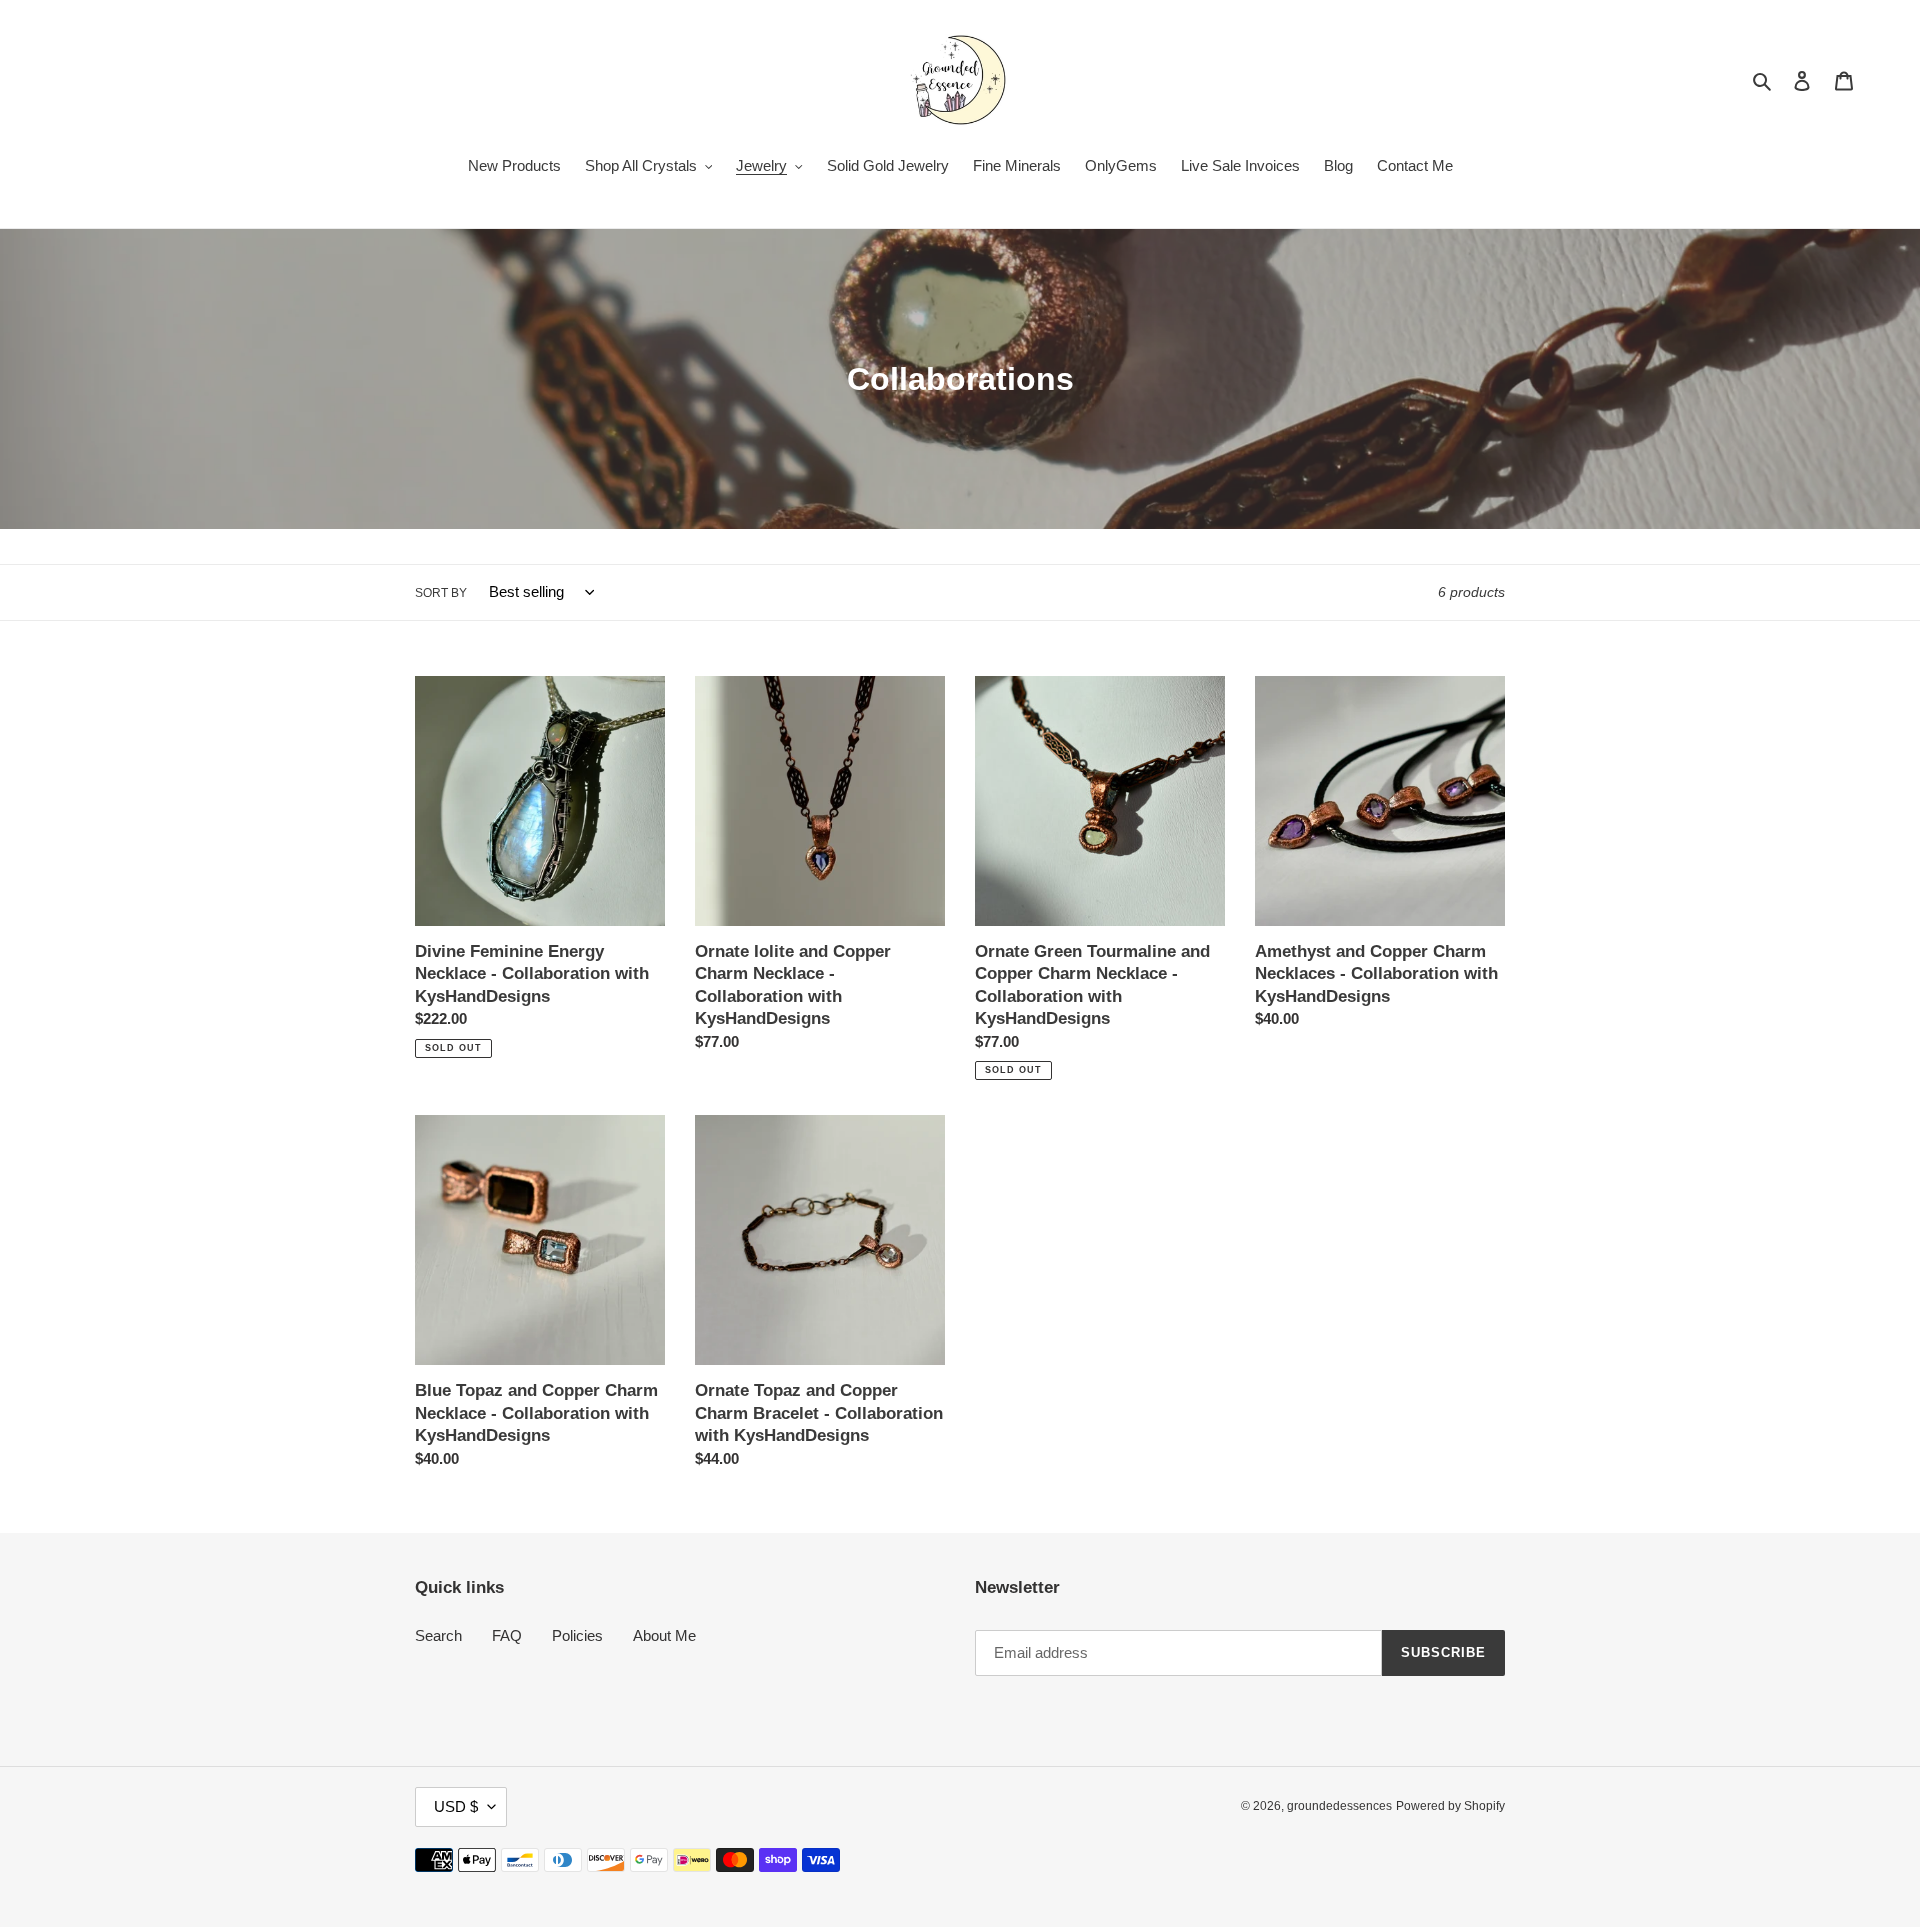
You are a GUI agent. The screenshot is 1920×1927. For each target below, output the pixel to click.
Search (438, 1635)
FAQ (507, 1635)
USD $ (456, 1806)
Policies (577, 1635)
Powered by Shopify (1450, 1806)
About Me (664, 1635)
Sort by (441, 593)
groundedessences (1339, 1806)
